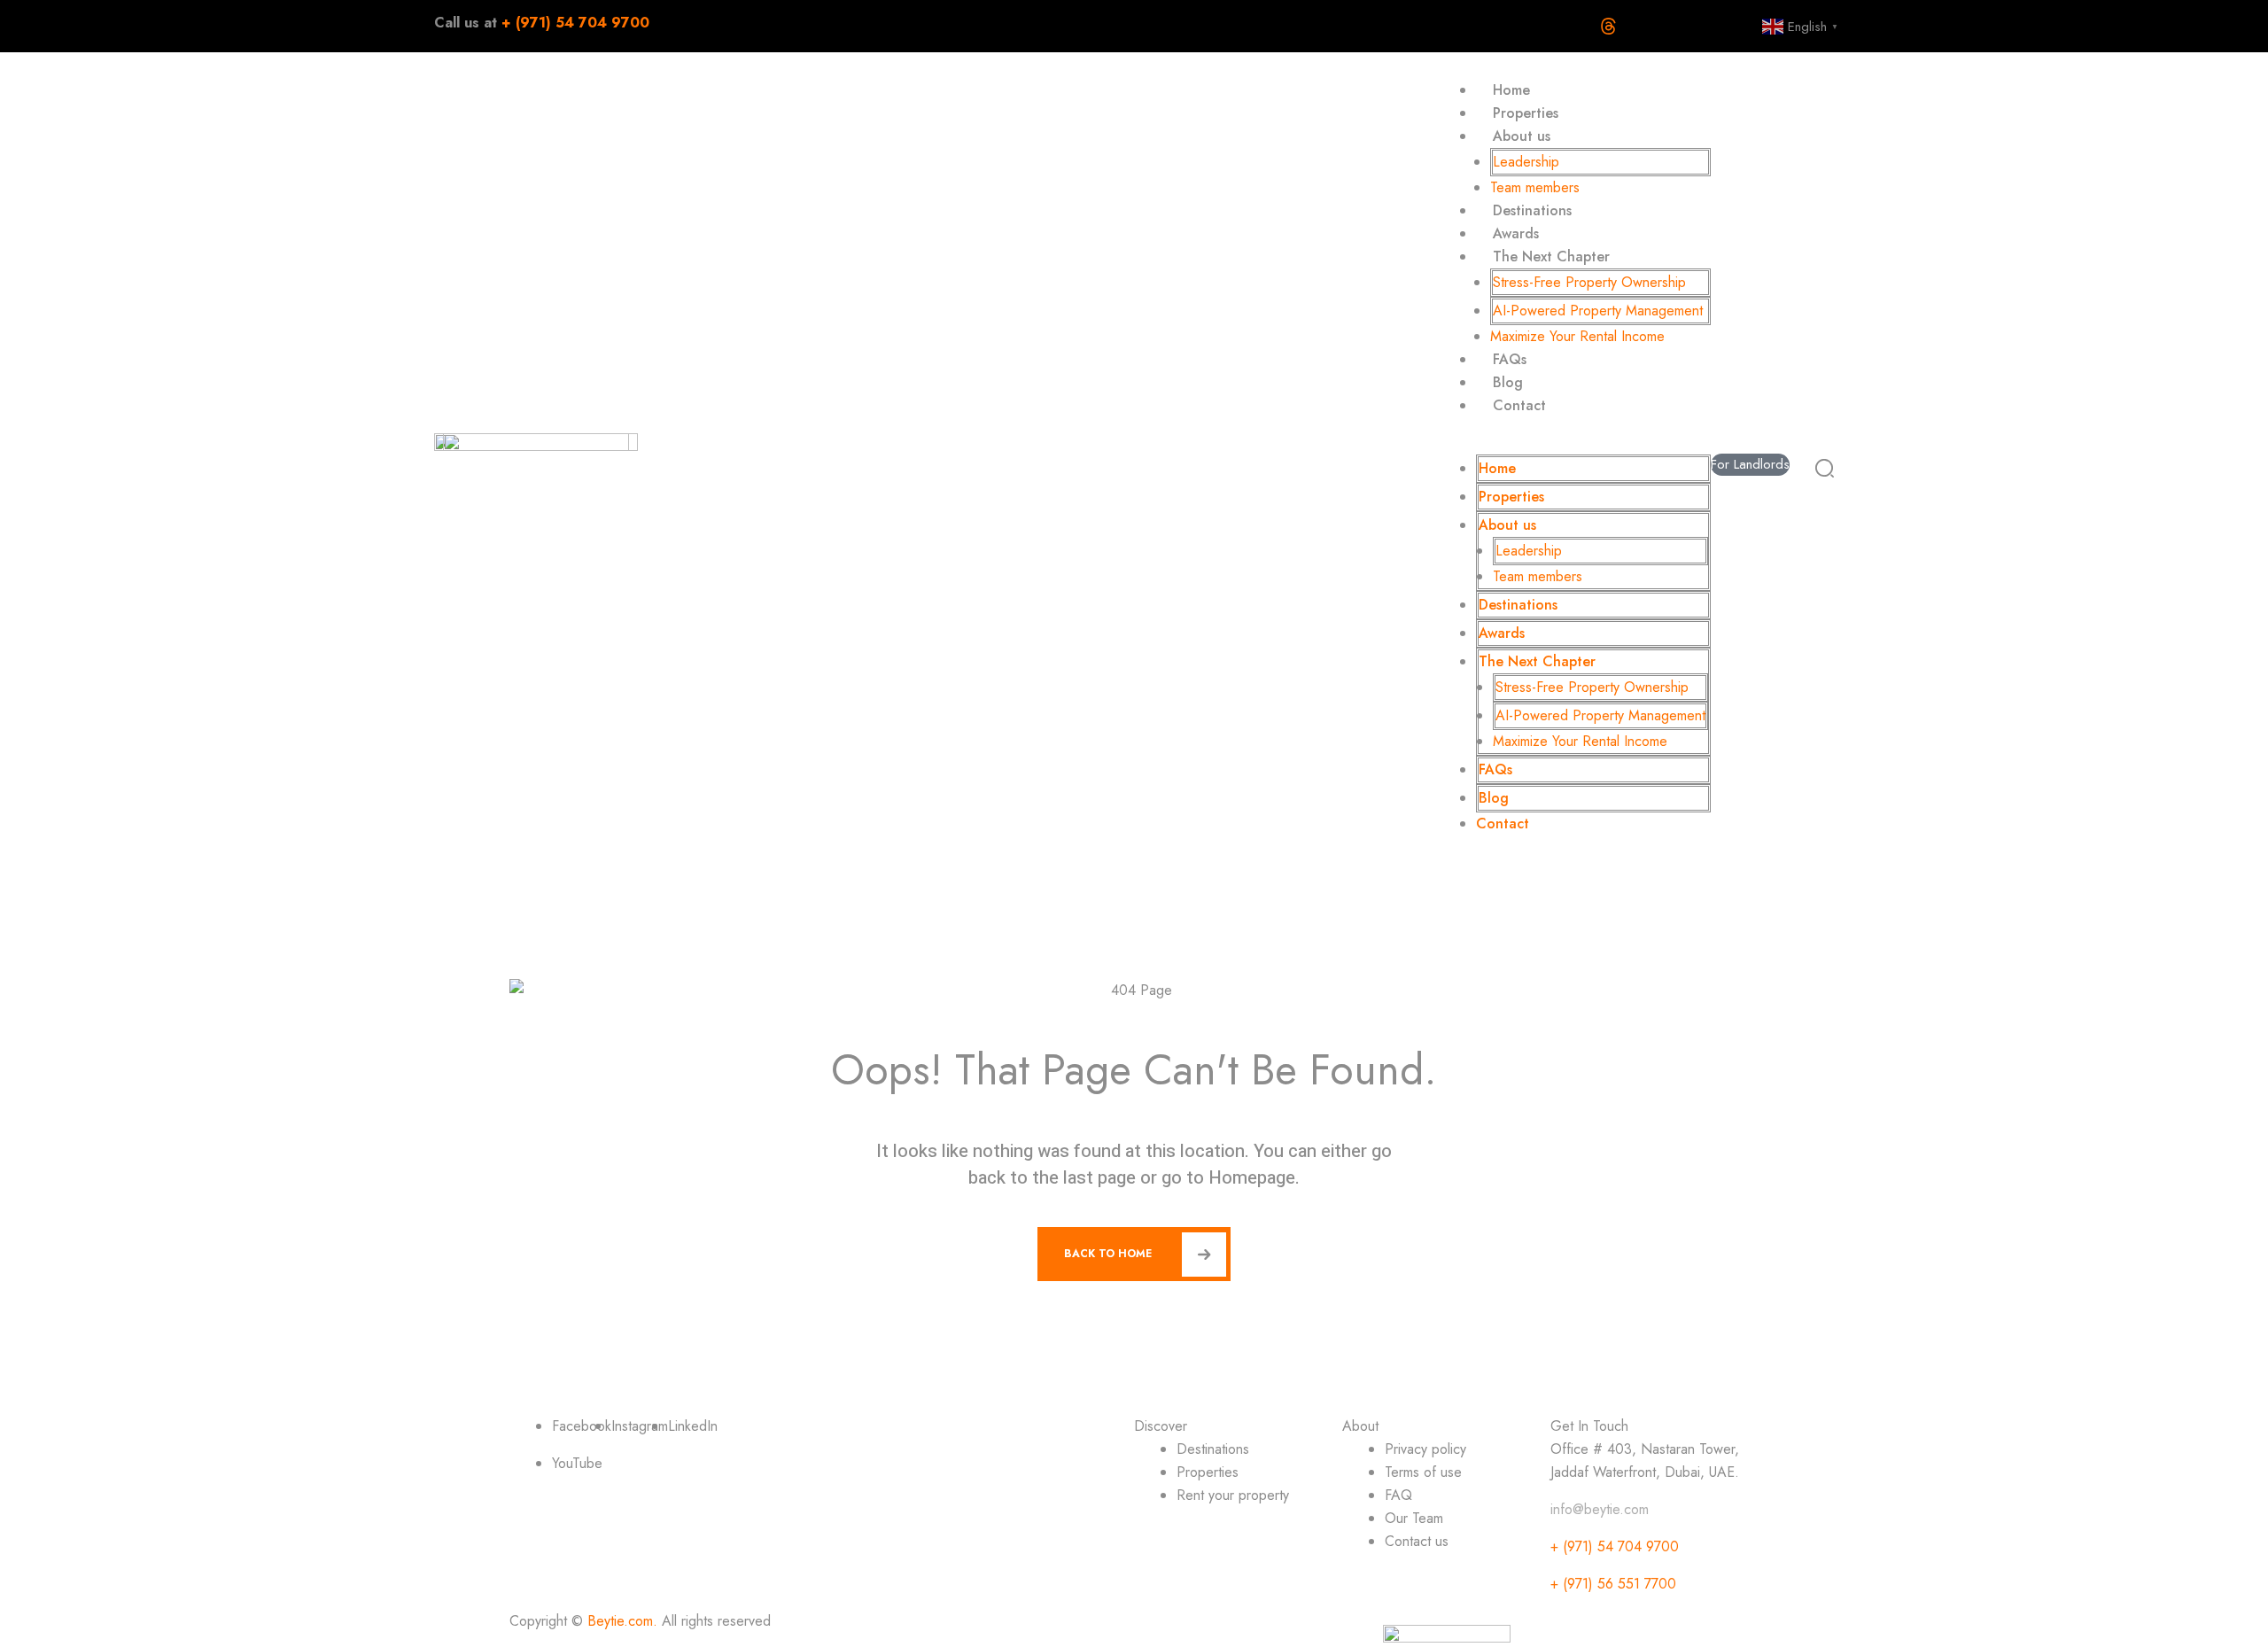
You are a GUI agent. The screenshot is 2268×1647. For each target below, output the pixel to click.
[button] (1572, 443)
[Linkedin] (1663, 26)
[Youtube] (1499, 26)
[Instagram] (1718, 26)
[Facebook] (1444, 26)
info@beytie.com (1600, 1509)
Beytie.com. (622, 1621)
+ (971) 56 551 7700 (1613, 1584)
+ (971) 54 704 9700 (1615, 1546)
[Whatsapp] (1553, 26)
